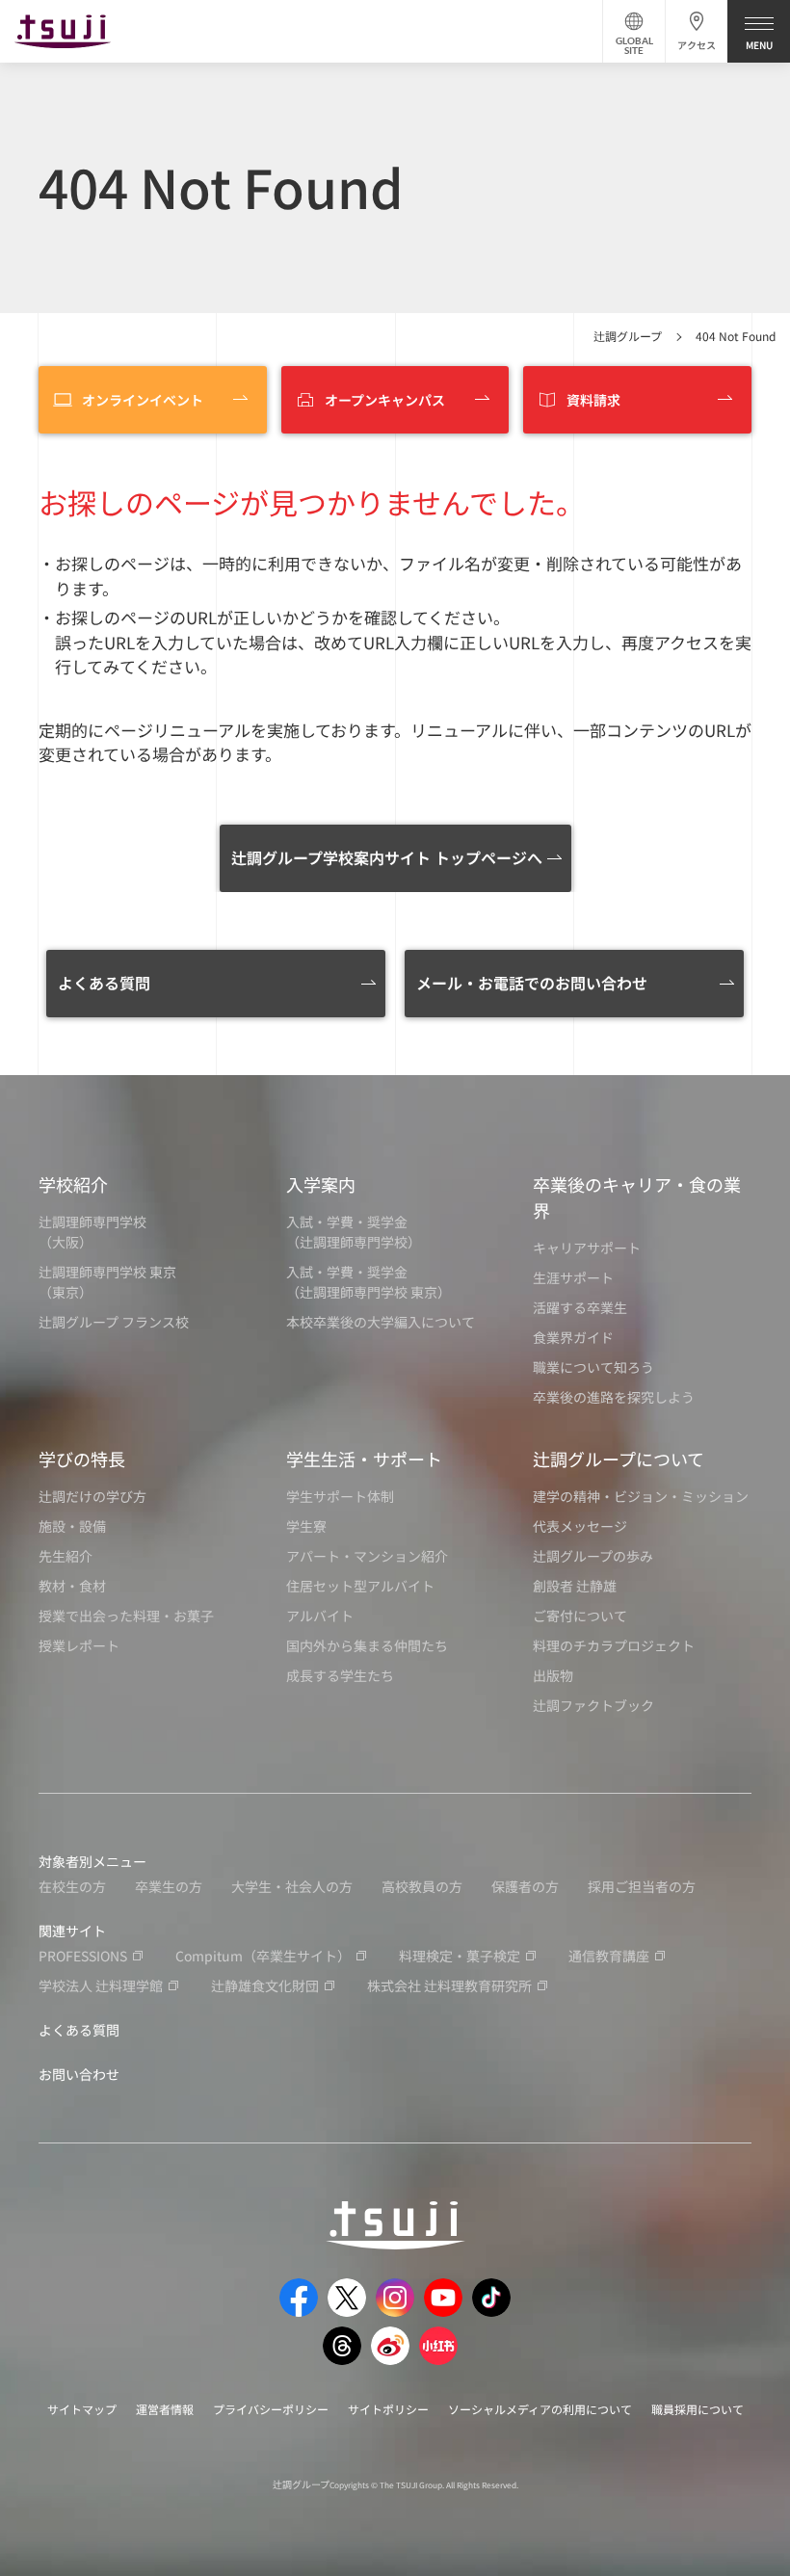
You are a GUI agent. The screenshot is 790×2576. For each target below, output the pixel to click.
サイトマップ (82, 2409)
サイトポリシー (388, 2409)
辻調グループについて (619, 1459)
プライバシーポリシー (271, 2409)
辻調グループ (628, 336)
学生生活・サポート (364, 1459)
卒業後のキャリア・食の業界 (637, 1197)
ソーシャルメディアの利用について (540, 2409)
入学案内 (321, 1184)
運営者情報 (165, 2409)
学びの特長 (82, 1459)
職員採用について (698, 2409)
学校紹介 (73, 1184)
